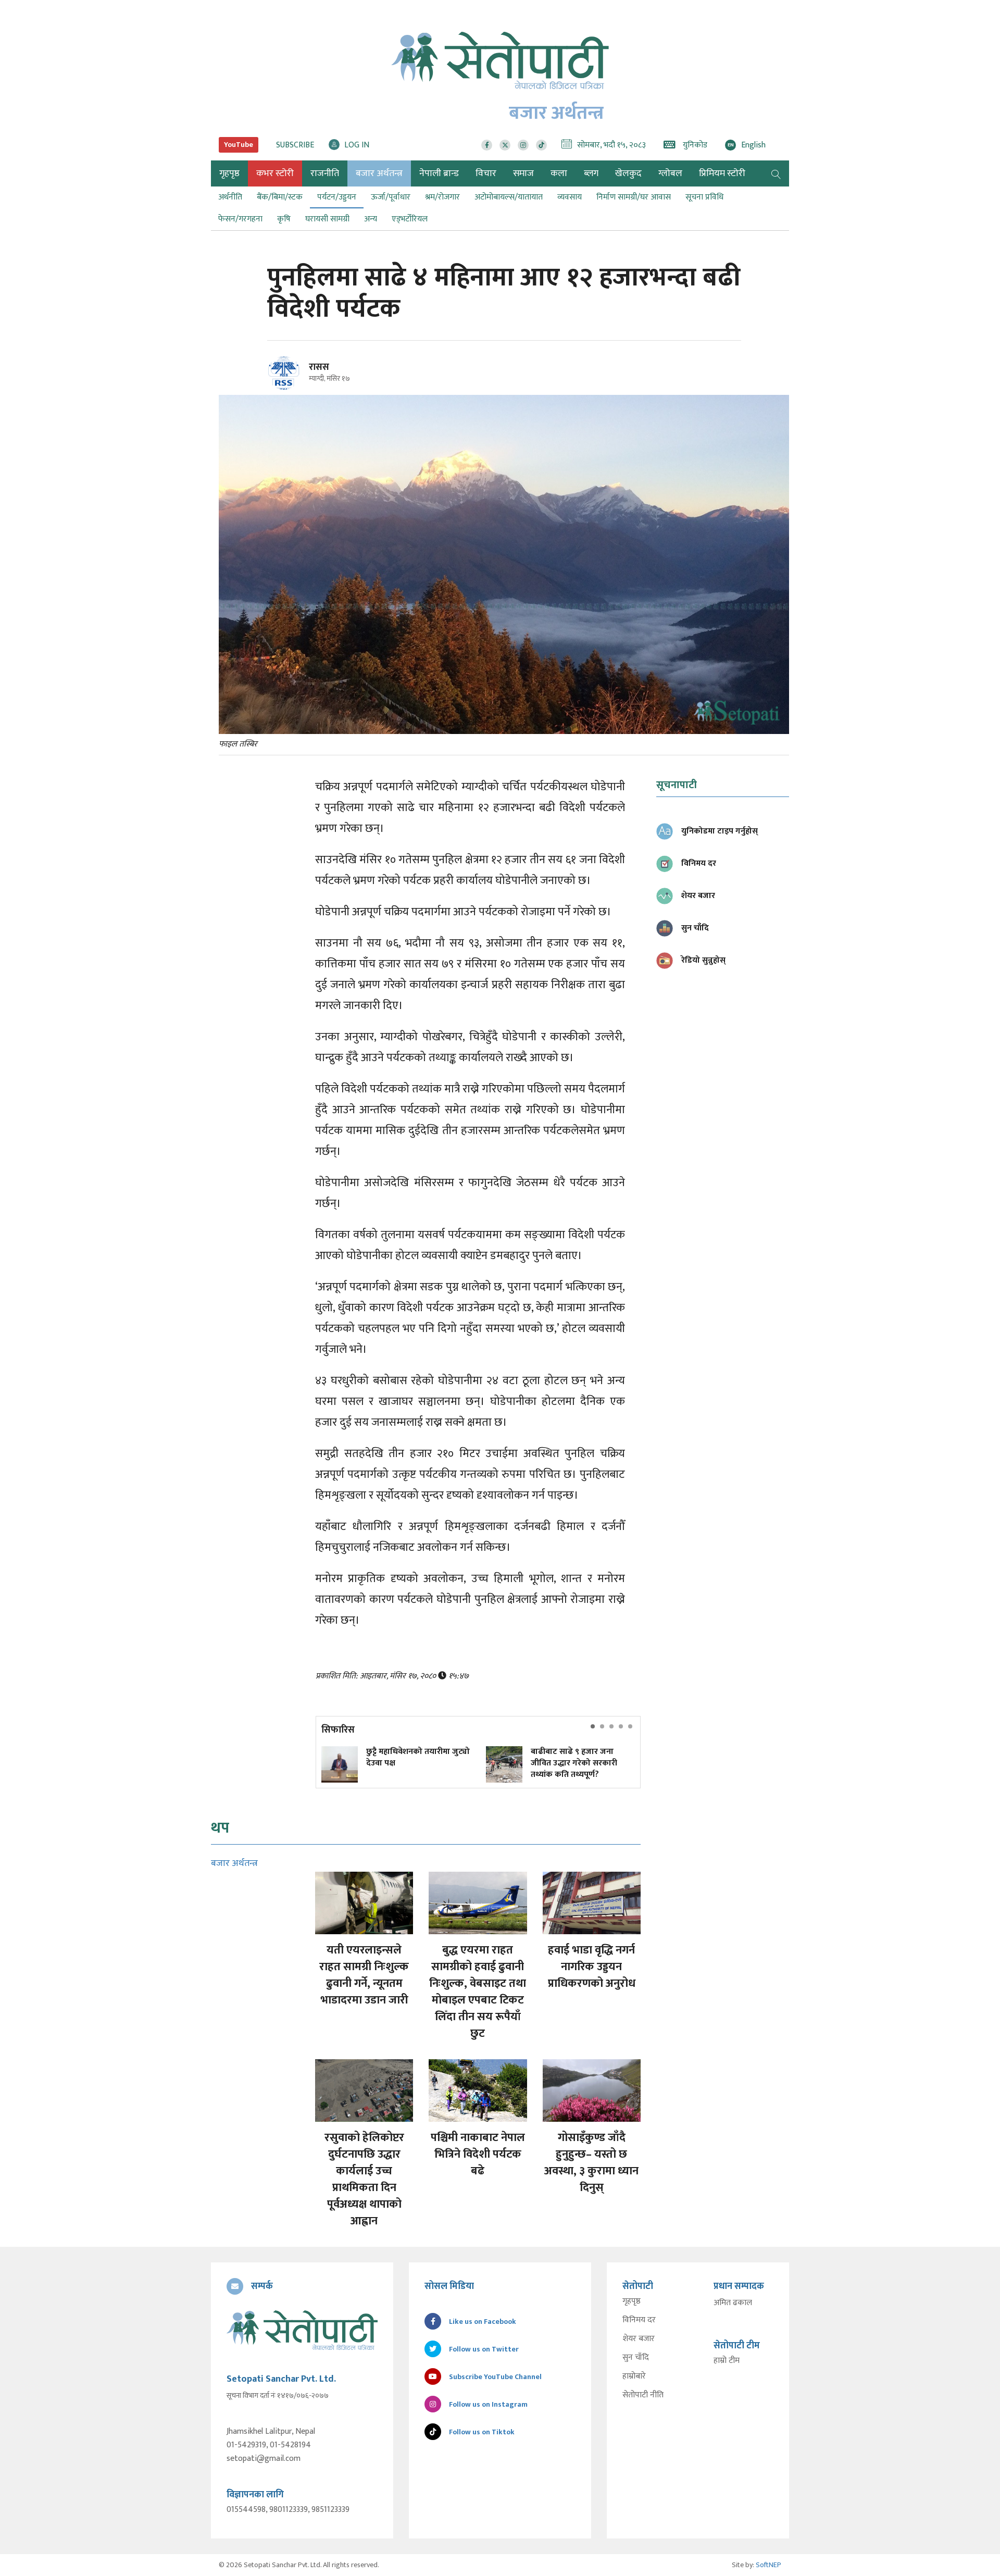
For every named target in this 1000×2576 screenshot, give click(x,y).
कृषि (284, 219)
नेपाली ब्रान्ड (439, 173)
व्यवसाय (570, 197)
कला (559, 173)
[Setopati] (302, 2330)
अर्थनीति (230, 197)
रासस (319, 367)
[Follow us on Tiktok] (541, 145)
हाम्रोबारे (634, 2376)
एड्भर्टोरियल (410, 219)
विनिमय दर (639, 2320)
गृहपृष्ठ (632, 2301)
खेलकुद (628, 173)
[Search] (776, 173)
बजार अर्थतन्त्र (379, 173)
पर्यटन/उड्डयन (337, 197)
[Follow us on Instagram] (523, 145)
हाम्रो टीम (727, 2361)
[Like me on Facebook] (288, 388)
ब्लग (591, 173)
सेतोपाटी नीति (643, 2395)
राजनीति (325, 173)
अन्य (371, 219)
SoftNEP (768, 2565)
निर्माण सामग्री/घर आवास (634, 197)
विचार (486, 173)
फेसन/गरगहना (240, 219)
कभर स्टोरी (275, 173)
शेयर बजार (639, 2339)
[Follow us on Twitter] (505, 145)
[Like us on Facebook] (487, 145)
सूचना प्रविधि (704, 197)
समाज (523, 173)
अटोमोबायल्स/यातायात (509, 197)
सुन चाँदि (636, 2358)
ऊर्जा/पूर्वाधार (391, 197)
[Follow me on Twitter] (298, 379)
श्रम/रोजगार (442, 197)
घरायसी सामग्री (327, 219)
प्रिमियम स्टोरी (722, 173)
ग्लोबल (670, 173)
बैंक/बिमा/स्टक (280, 197)
